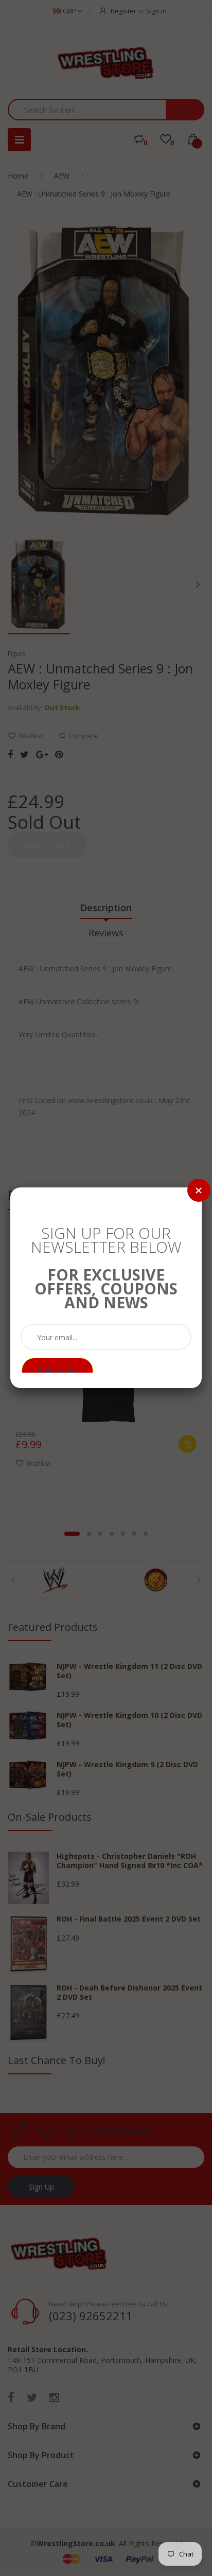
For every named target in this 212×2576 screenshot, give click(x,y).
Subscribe (57, 1371)
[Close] (199, 1190)
